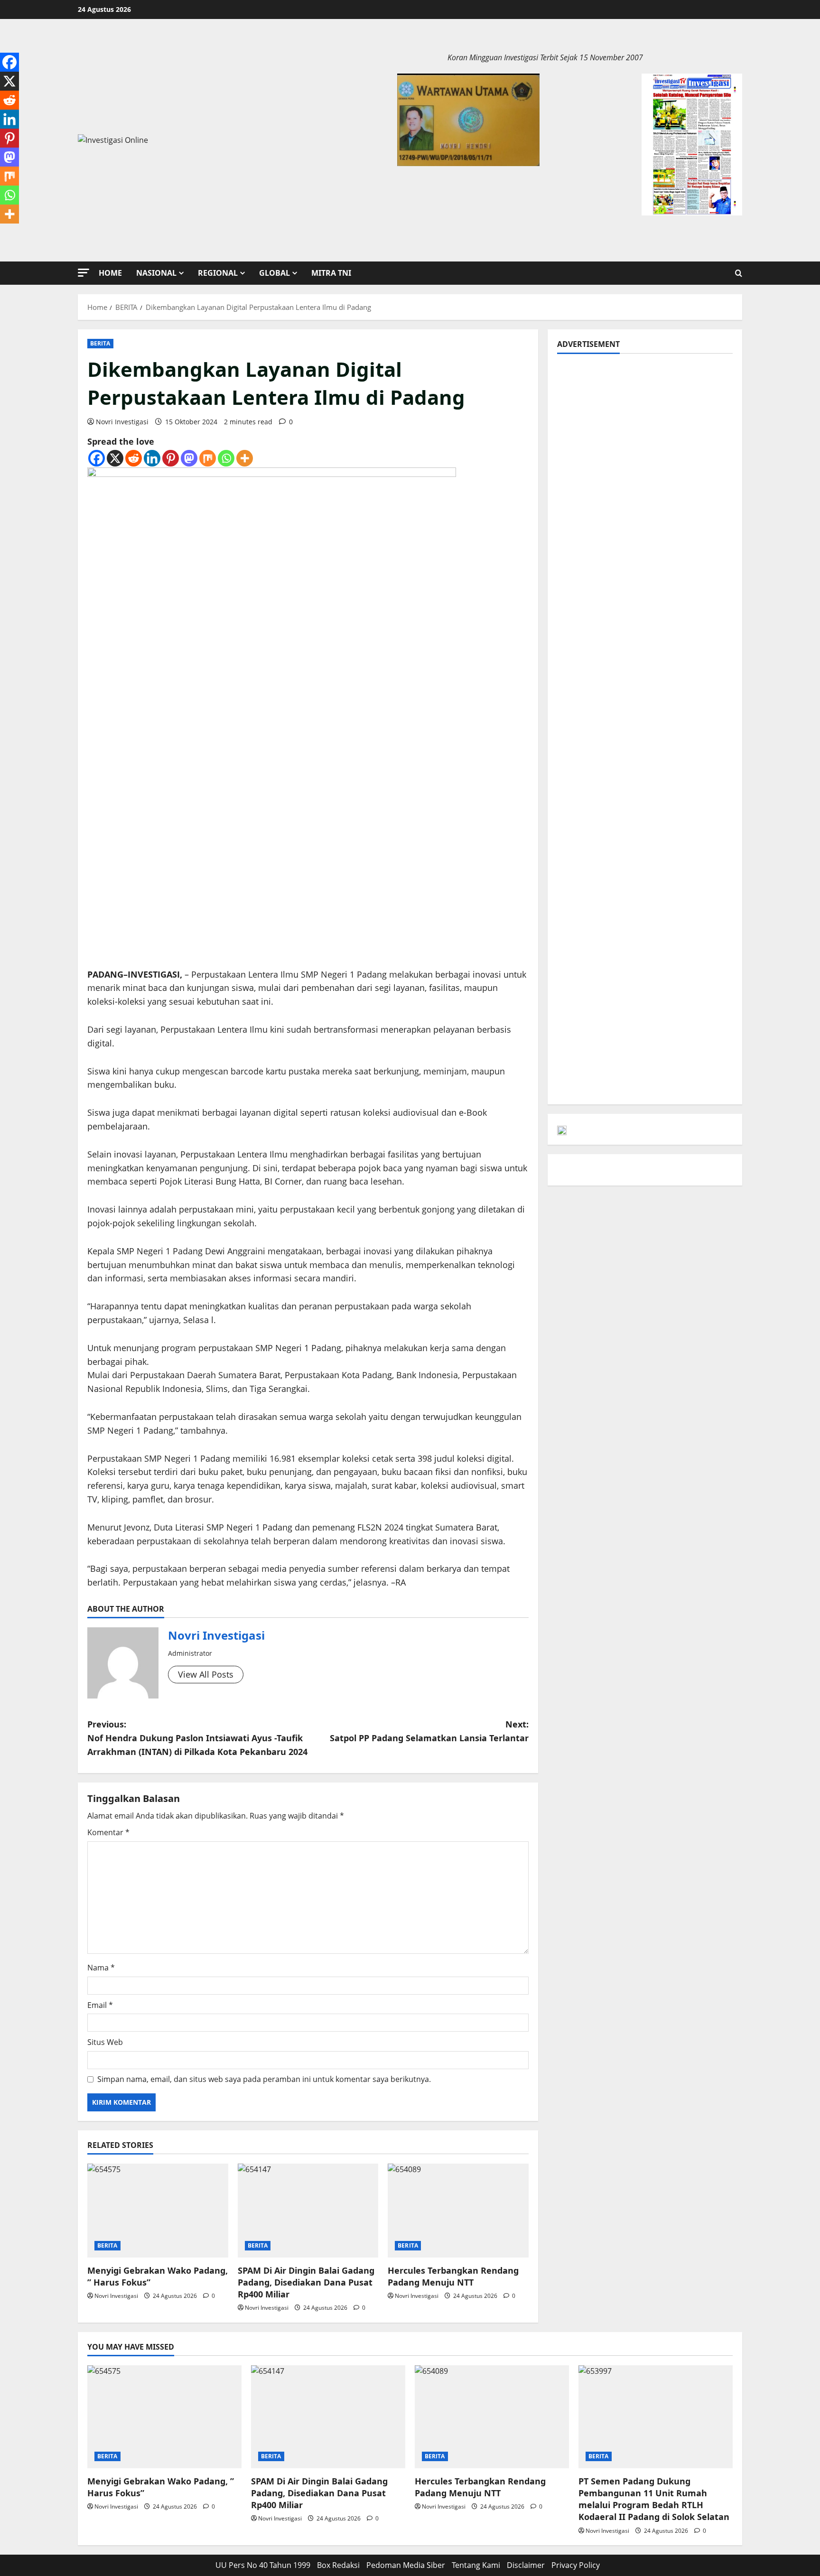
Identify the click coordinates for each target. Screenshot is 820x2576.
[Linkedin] (152, 458)
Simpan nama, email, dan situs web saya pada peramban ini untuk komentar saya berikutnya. (264, 2079)
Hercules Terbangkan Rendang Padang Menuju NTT (453, 2276)
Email (100, 2005)
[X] (115, 458)
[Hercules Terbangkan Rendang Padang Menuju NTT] (458, 2211)
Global (275, 273)
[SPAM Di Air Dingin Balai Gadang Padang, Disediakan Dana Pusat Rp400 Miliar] (308, 2211)
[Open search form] (739, 273)
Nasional (156, 273)
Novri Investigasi (122, 422)
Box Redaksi (338, 2565)
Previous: (197, 1738)
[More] (245, 458)
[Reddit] (134, 458)
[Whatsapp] (226, 458)
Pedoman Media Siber (406, 2565)
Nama (101, 1968)
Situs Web (105, 2042)
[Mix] (208, 458)
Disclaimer (526, 2565)
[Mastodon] (189, 458)
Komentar (108, 1832)
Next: (429, 1731)
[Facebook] (97, 458)
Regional (218, 273)
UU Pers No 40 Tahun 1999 (263, 2565)
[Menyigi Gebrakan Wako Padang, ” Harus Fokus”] (158, 2211)
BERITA (100, 343)
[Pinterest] (171, 458)
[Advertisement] (645, 429)
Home (110, 273)
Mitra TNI (331, 273)
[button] (84, 273)
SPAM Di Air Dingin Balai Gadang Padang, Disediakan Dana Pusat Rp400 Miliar (306, 2282)
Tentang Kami (476, 2565)
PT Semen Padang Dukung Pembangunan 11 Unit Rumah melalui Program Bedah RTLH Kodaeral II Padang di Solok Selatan (654, 2499)
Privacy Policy (576, 2565)
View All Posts (206, 1674)
